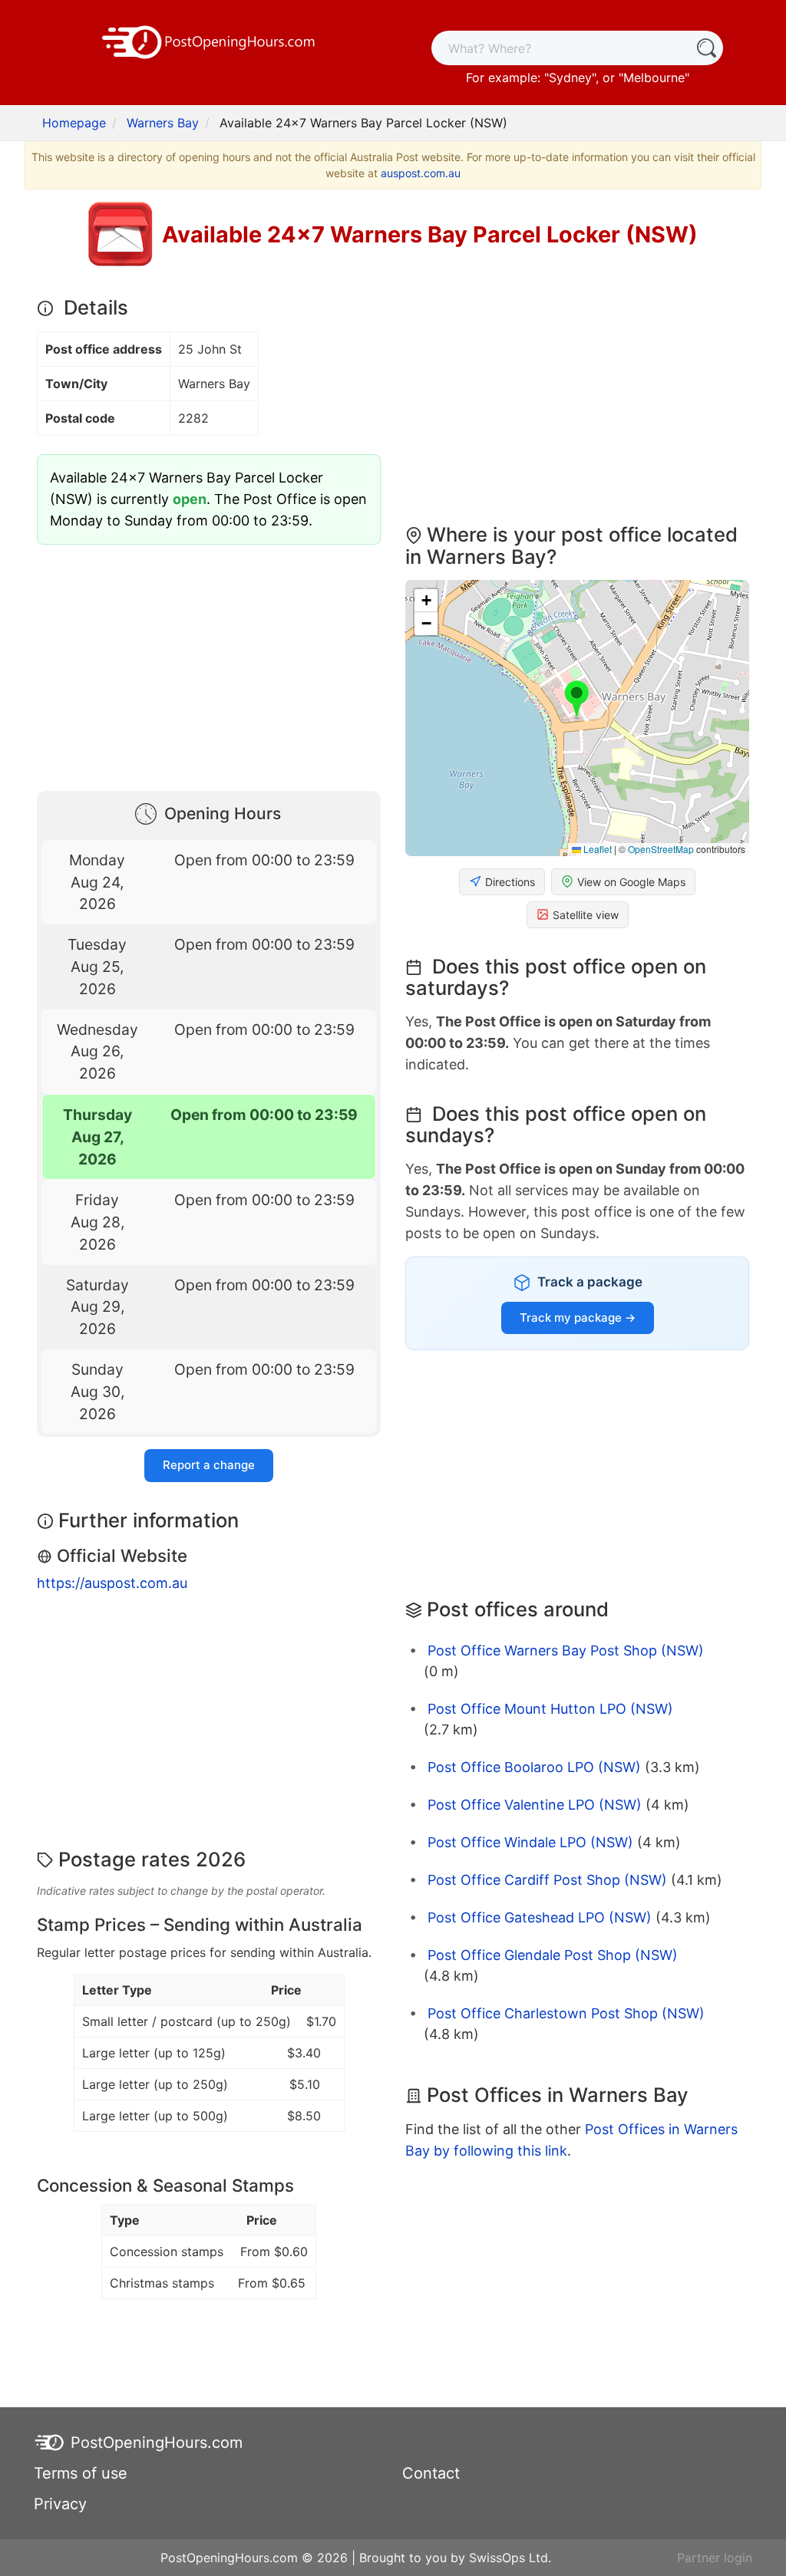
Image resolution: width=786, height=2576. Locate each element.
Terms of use (81, 2473)
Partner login (715, 2558)
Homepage (74, 123)
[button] (577, 700)
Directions (510, 882)
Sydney (570, 77)
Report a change (209, 1465)
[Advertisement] (209, 664)
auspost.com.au (421, 173)
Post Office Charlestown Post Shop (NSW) (566, 2013)
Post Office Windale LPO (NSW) (530, 1842)
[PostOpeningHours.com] (209, 41)
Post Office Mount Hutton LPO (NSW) (550, 1709)
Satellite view (586, 915)
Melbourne (654, 77)
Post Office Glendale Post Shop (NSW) (553, 1955)
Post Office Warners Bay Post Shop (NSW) (566, 1650)
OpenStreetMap (661, 849)
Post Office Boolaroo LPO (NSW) (534, 1767)
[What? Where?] (706, 48)
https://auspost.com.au (112, 1583)
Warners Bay (163, 123)
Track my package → (578, 1318)
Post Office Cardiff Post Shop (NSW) (547, 1880)
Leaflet (596, 849)
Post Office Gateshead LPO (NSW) (540, 1917)
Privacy (60, 2504)
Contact (431, 2473)
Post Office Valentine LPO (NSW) (535, 1805)
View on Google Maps (631, 882)
